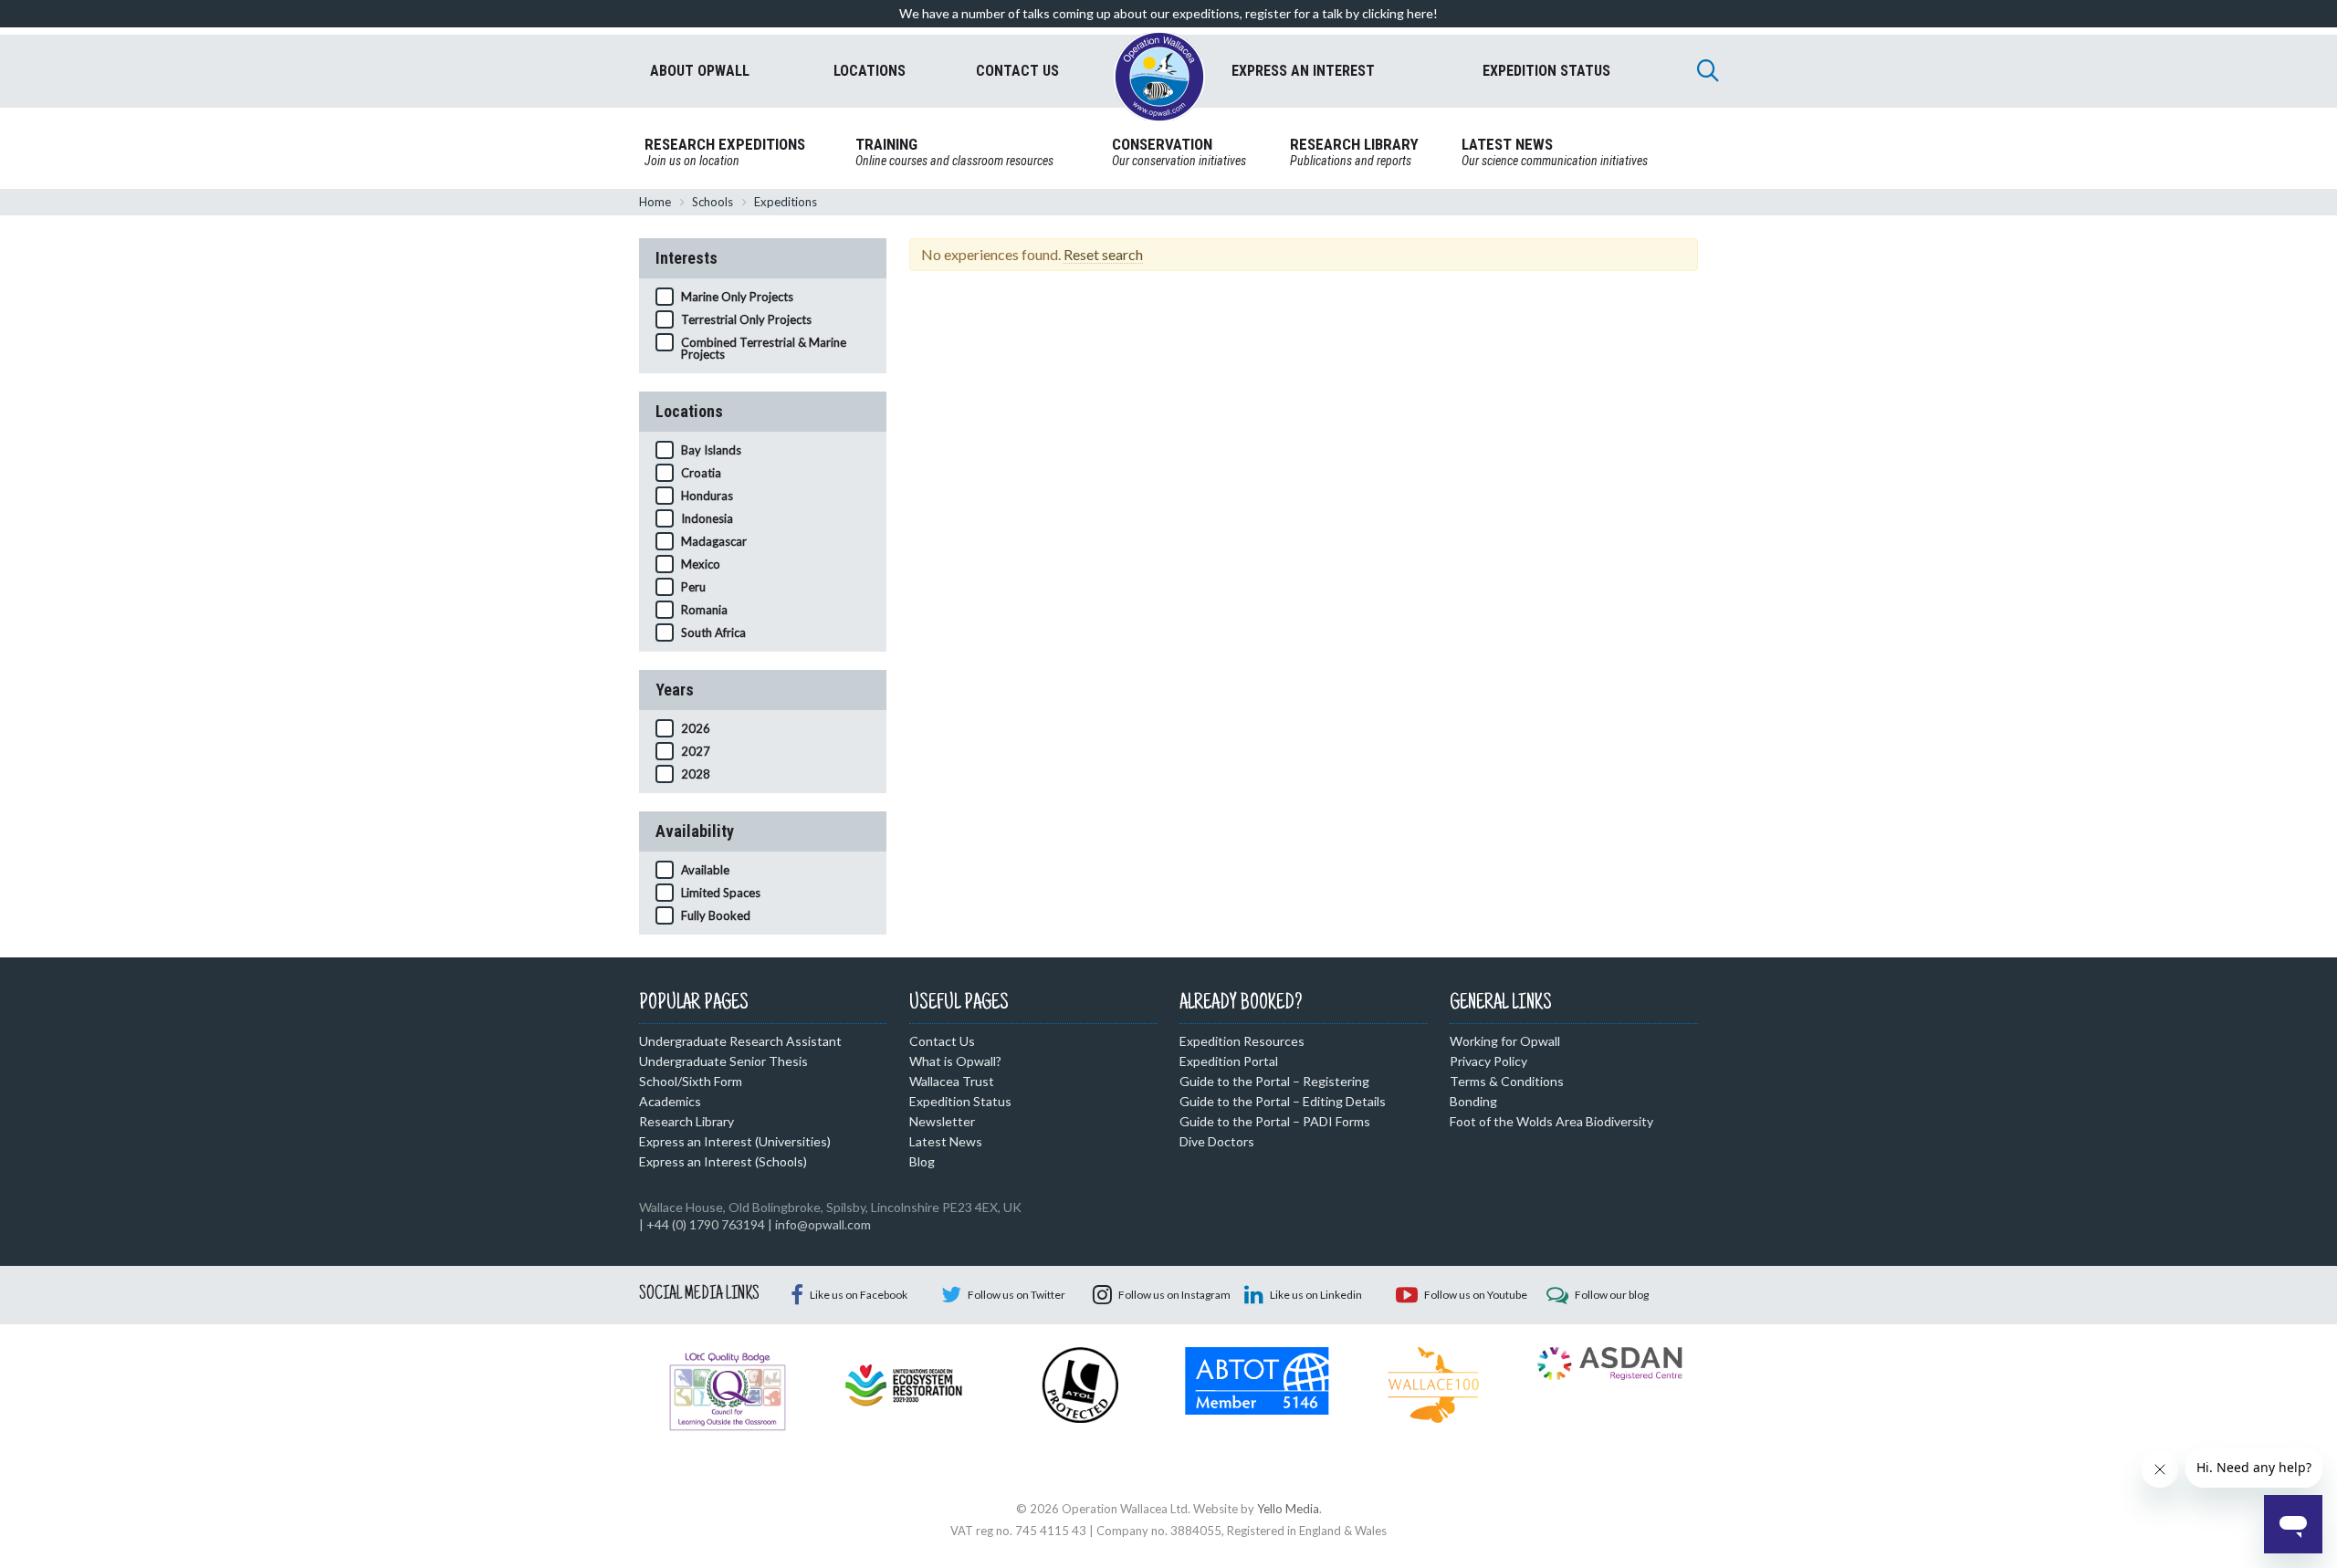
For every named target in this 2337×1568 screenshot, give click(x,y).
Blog (922, 1161)
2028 (696, 774)
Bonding (1473, 1101)
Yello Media (1288, 1509)
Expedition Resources (1242, 1041)
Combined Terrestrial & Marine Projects (764, 348)
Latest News (946, 1141)
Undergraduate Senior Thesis (723, 1061)
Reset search (1103, 254)
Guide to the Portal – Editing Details (1283, 1101)
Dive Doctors (1217, 1141)
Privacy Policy (1488, 1061)
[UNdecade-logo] (903, 1384)
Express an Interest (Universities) (735, 1141)
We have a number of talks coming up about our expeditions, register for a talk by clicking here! (1168, 13)
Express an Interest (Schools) (723, 1161)
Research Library (686, 1121)
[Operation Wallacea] (1159, 77)
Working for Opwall (1505, 1041)
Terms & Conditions (1507, 1081)
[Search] (1708, 70)
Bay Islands (711, 450)
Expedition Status (960, 1101)
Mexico (701, 564)
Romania (704, 610)
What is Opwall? (955, 1061)
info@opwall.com (823, 1224)
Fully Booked (716, 915)
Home (655, 202)
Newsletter (942, 1121)
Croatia (701, 473)
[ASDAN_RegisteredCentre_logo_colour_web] (1610, 1362)
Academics (670, 1101)
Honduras (707, 496)
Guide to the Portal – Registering (1274, 1081)
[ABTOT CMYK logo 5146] (1257, 1379)
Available (705, 870)
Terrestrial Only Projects (746, 319)
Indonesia (707, 518)
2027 (696, 751)
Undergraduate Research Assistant (740, 1041)
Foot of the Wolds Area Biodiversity (1551, 1121)
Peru (693, 587)
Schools (713, 202)
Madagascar (714, 541)
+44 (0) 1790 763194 (706, 1224)
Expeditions (786, 202)
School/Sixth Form (691, 1081)
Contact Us (942, 1041)
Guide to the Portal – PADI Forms (1275, 1121)
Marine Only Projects (737, 297)
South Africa (713, 632)
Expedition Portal (1229, 1061)
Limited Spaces (721, 893)
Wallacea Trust (952, 1081)
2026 (696, 728)
